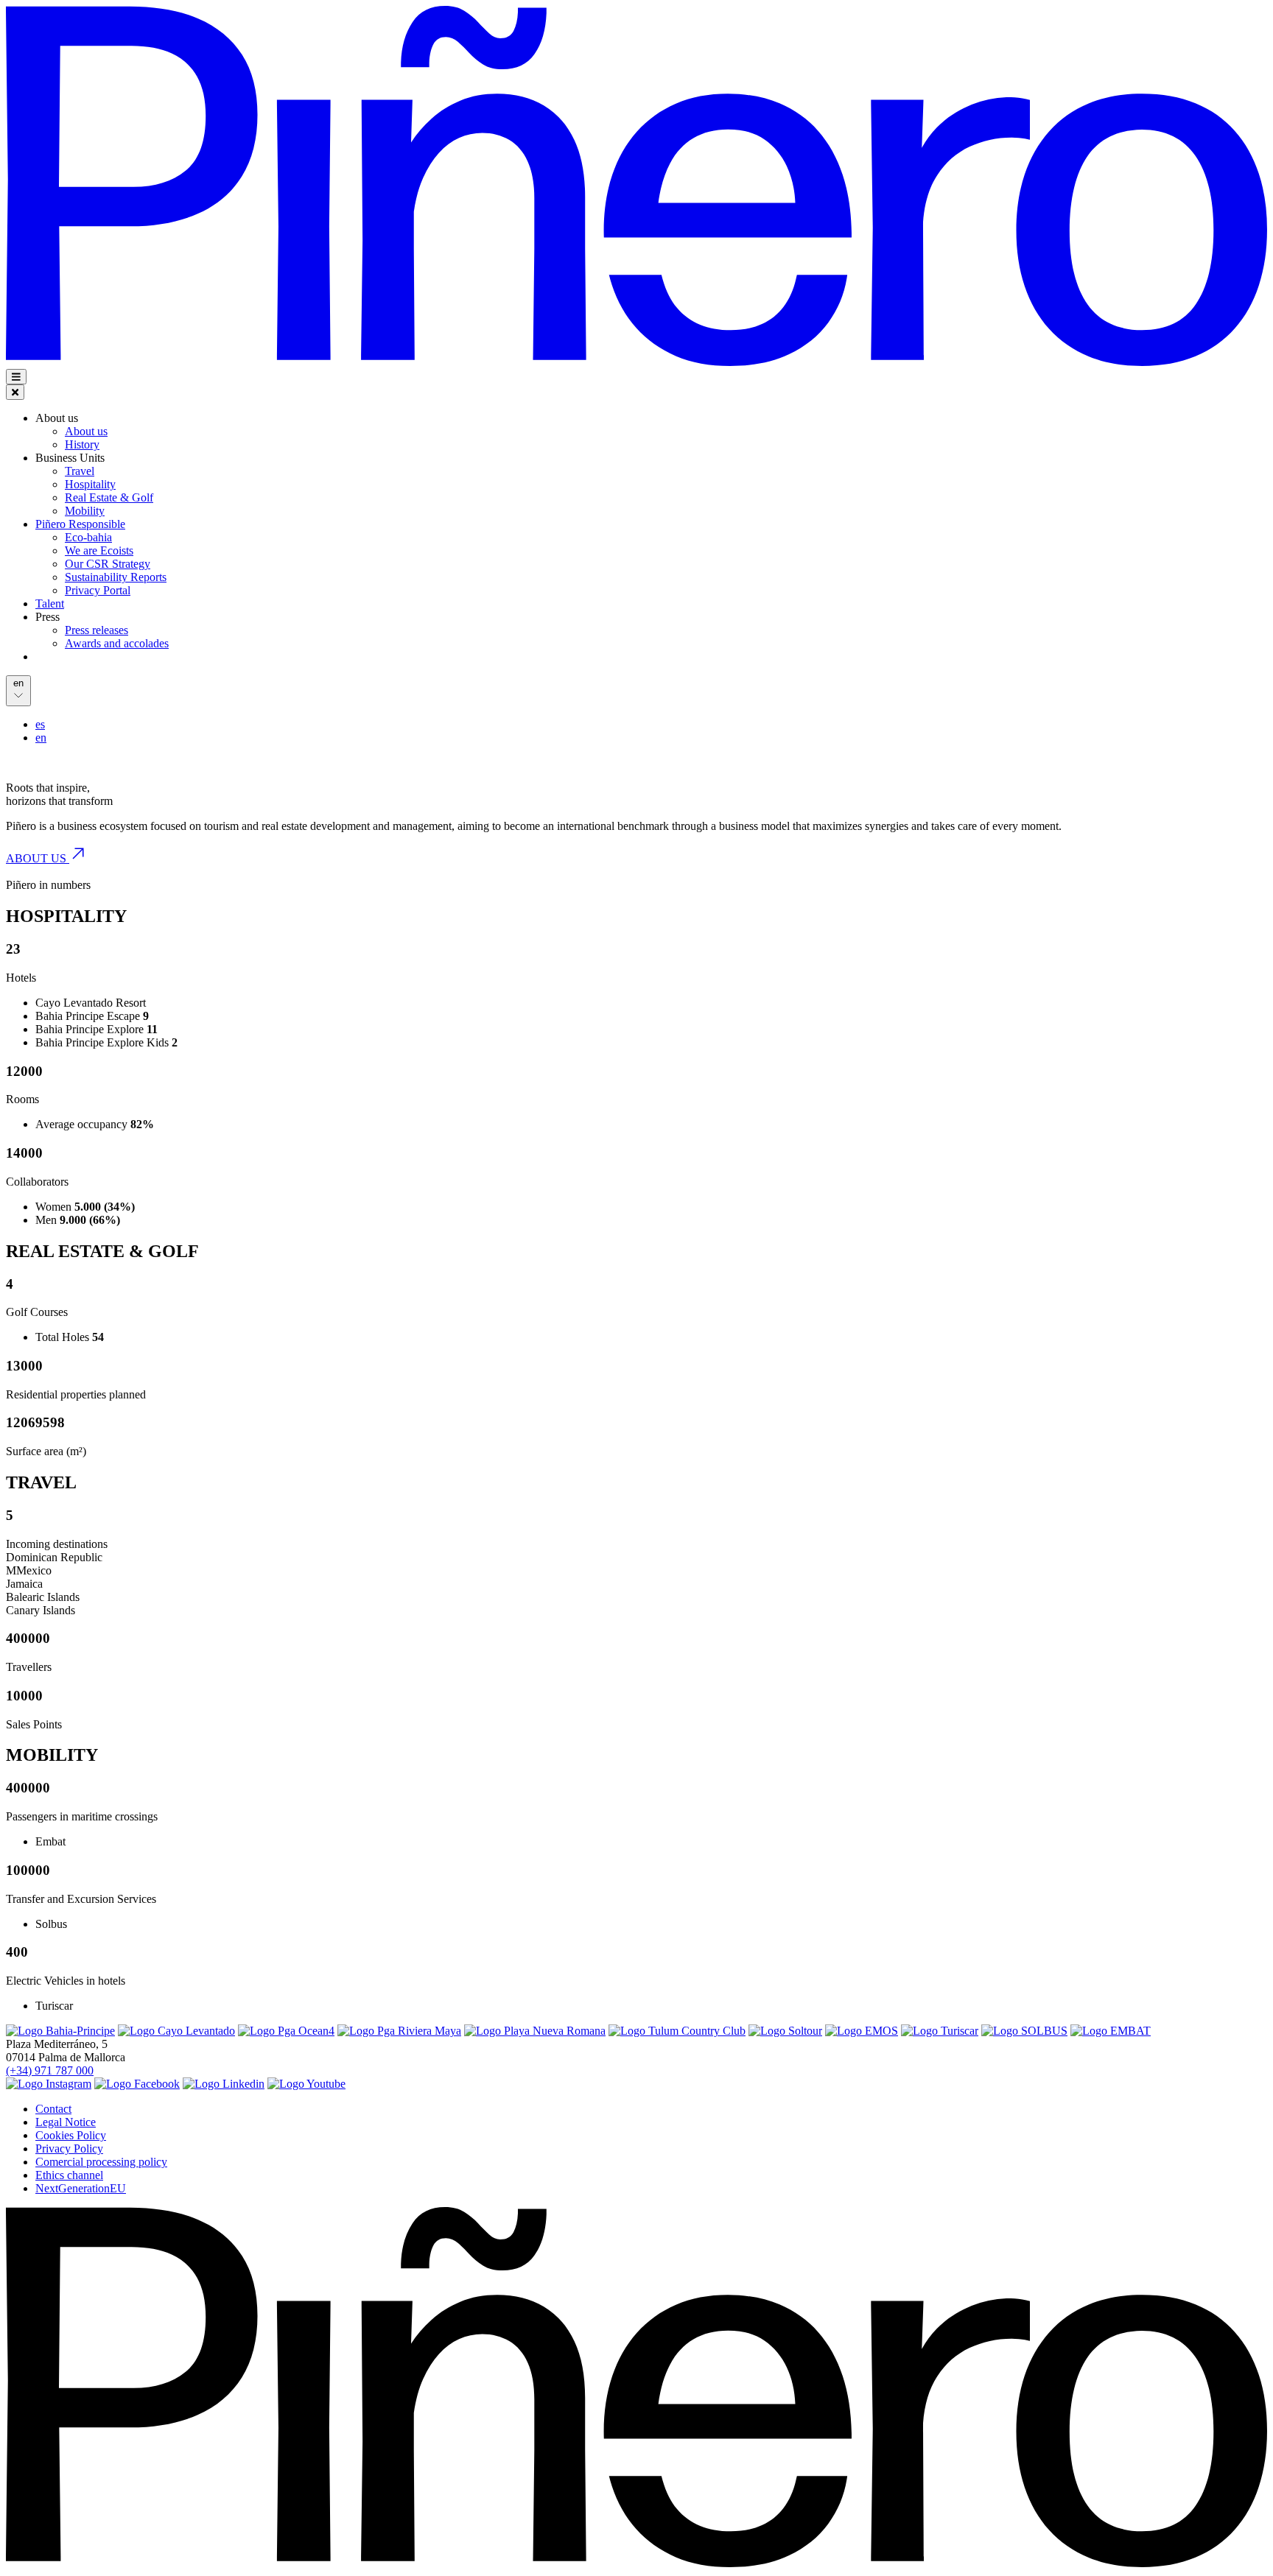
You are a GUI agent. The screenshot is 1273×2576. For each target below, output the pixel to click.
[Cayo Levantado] (176, 2031)
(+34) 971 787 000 (50, 2070)
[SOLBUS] (1024, 2031)
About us (86, 431)
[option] (651, 725)
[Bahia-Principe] (60, 2031)
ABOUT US (38, 858)
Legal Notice (66, 2122)
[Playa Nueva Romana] (535, 2031)
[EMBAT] (1111, 2031)
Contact (53, 2109)
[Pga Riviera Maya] (399, 2031)
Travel (80, 471)
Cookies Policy (71, 2135)
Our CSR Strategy (108, 564)
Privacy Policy (69, 2149)
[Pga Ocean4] (286, 2031)
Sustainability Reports (116, 577)
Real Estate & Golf (109, 497)
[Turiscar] (940, 2031)
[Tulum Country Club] (677, 2031)
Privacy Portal (98, 590)
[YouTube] (306, 2084)
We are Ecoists (99, 550)
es (40, 724)
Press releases (97, 630)
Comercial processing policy (101, 2162)
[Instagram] (49, 2084)
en (41, 738)
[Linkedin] (224, 2084)
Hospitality (90, 484)
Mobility (85, 511)
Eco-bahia (88, 537)
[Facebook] (137, 2084)
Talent (50, 603)
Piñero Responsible (80, 524)
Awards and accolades (117, 643)
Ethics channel (69, 2175)
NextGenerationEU (81, 2188)
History (82, 444)
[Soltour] (785, 2031)
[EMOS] (862, 2031)
